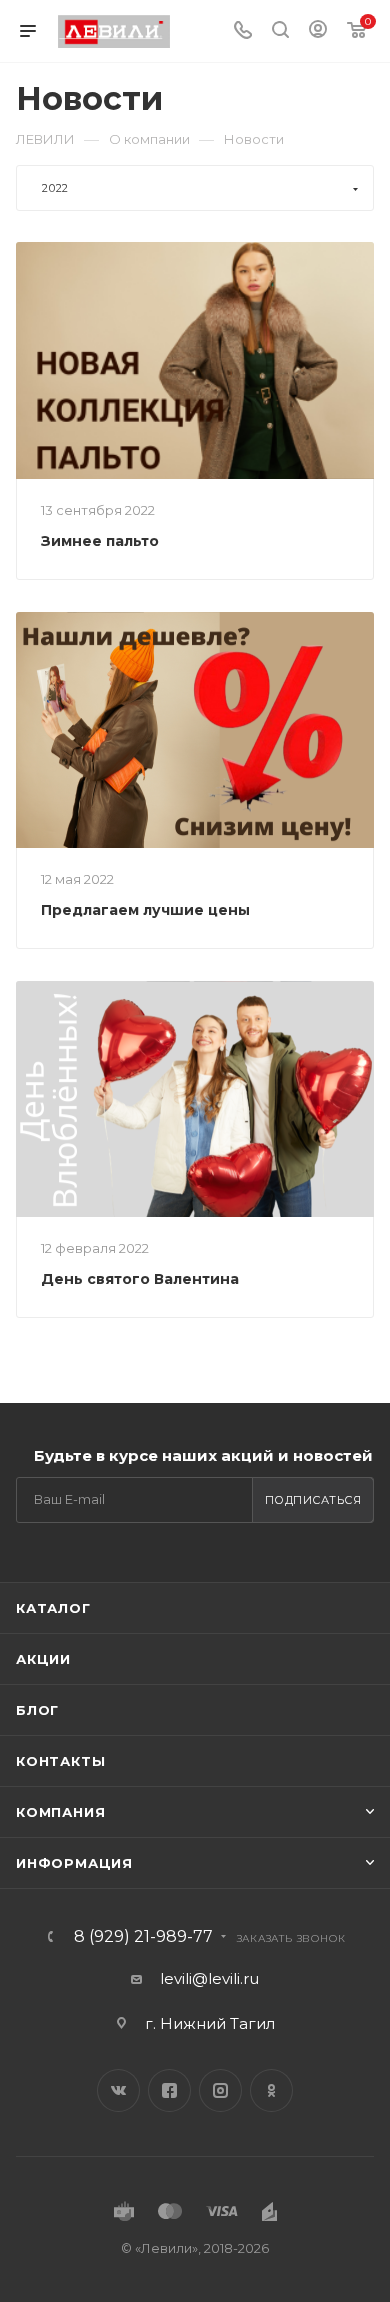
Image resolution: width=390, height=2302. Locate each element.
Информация (74, 1863)
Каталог (53, 1608)
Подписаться (313, 1500)
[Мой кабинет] (318, 31)
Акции (43, 1659)
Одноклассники (271, 2090)
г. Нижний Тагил (210, 2023)
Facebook (169, 2090)
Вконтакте (118, 2090)
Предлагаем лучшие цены (145, 910)
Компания (60, 1812)
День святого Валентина (140, 1279)
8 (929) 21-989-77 (143, 1937)
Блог (37, 1710)
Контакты (60, 1761)
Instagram (220, 2090)
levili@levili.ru (209, 1978)
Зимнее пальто (100, 541)
